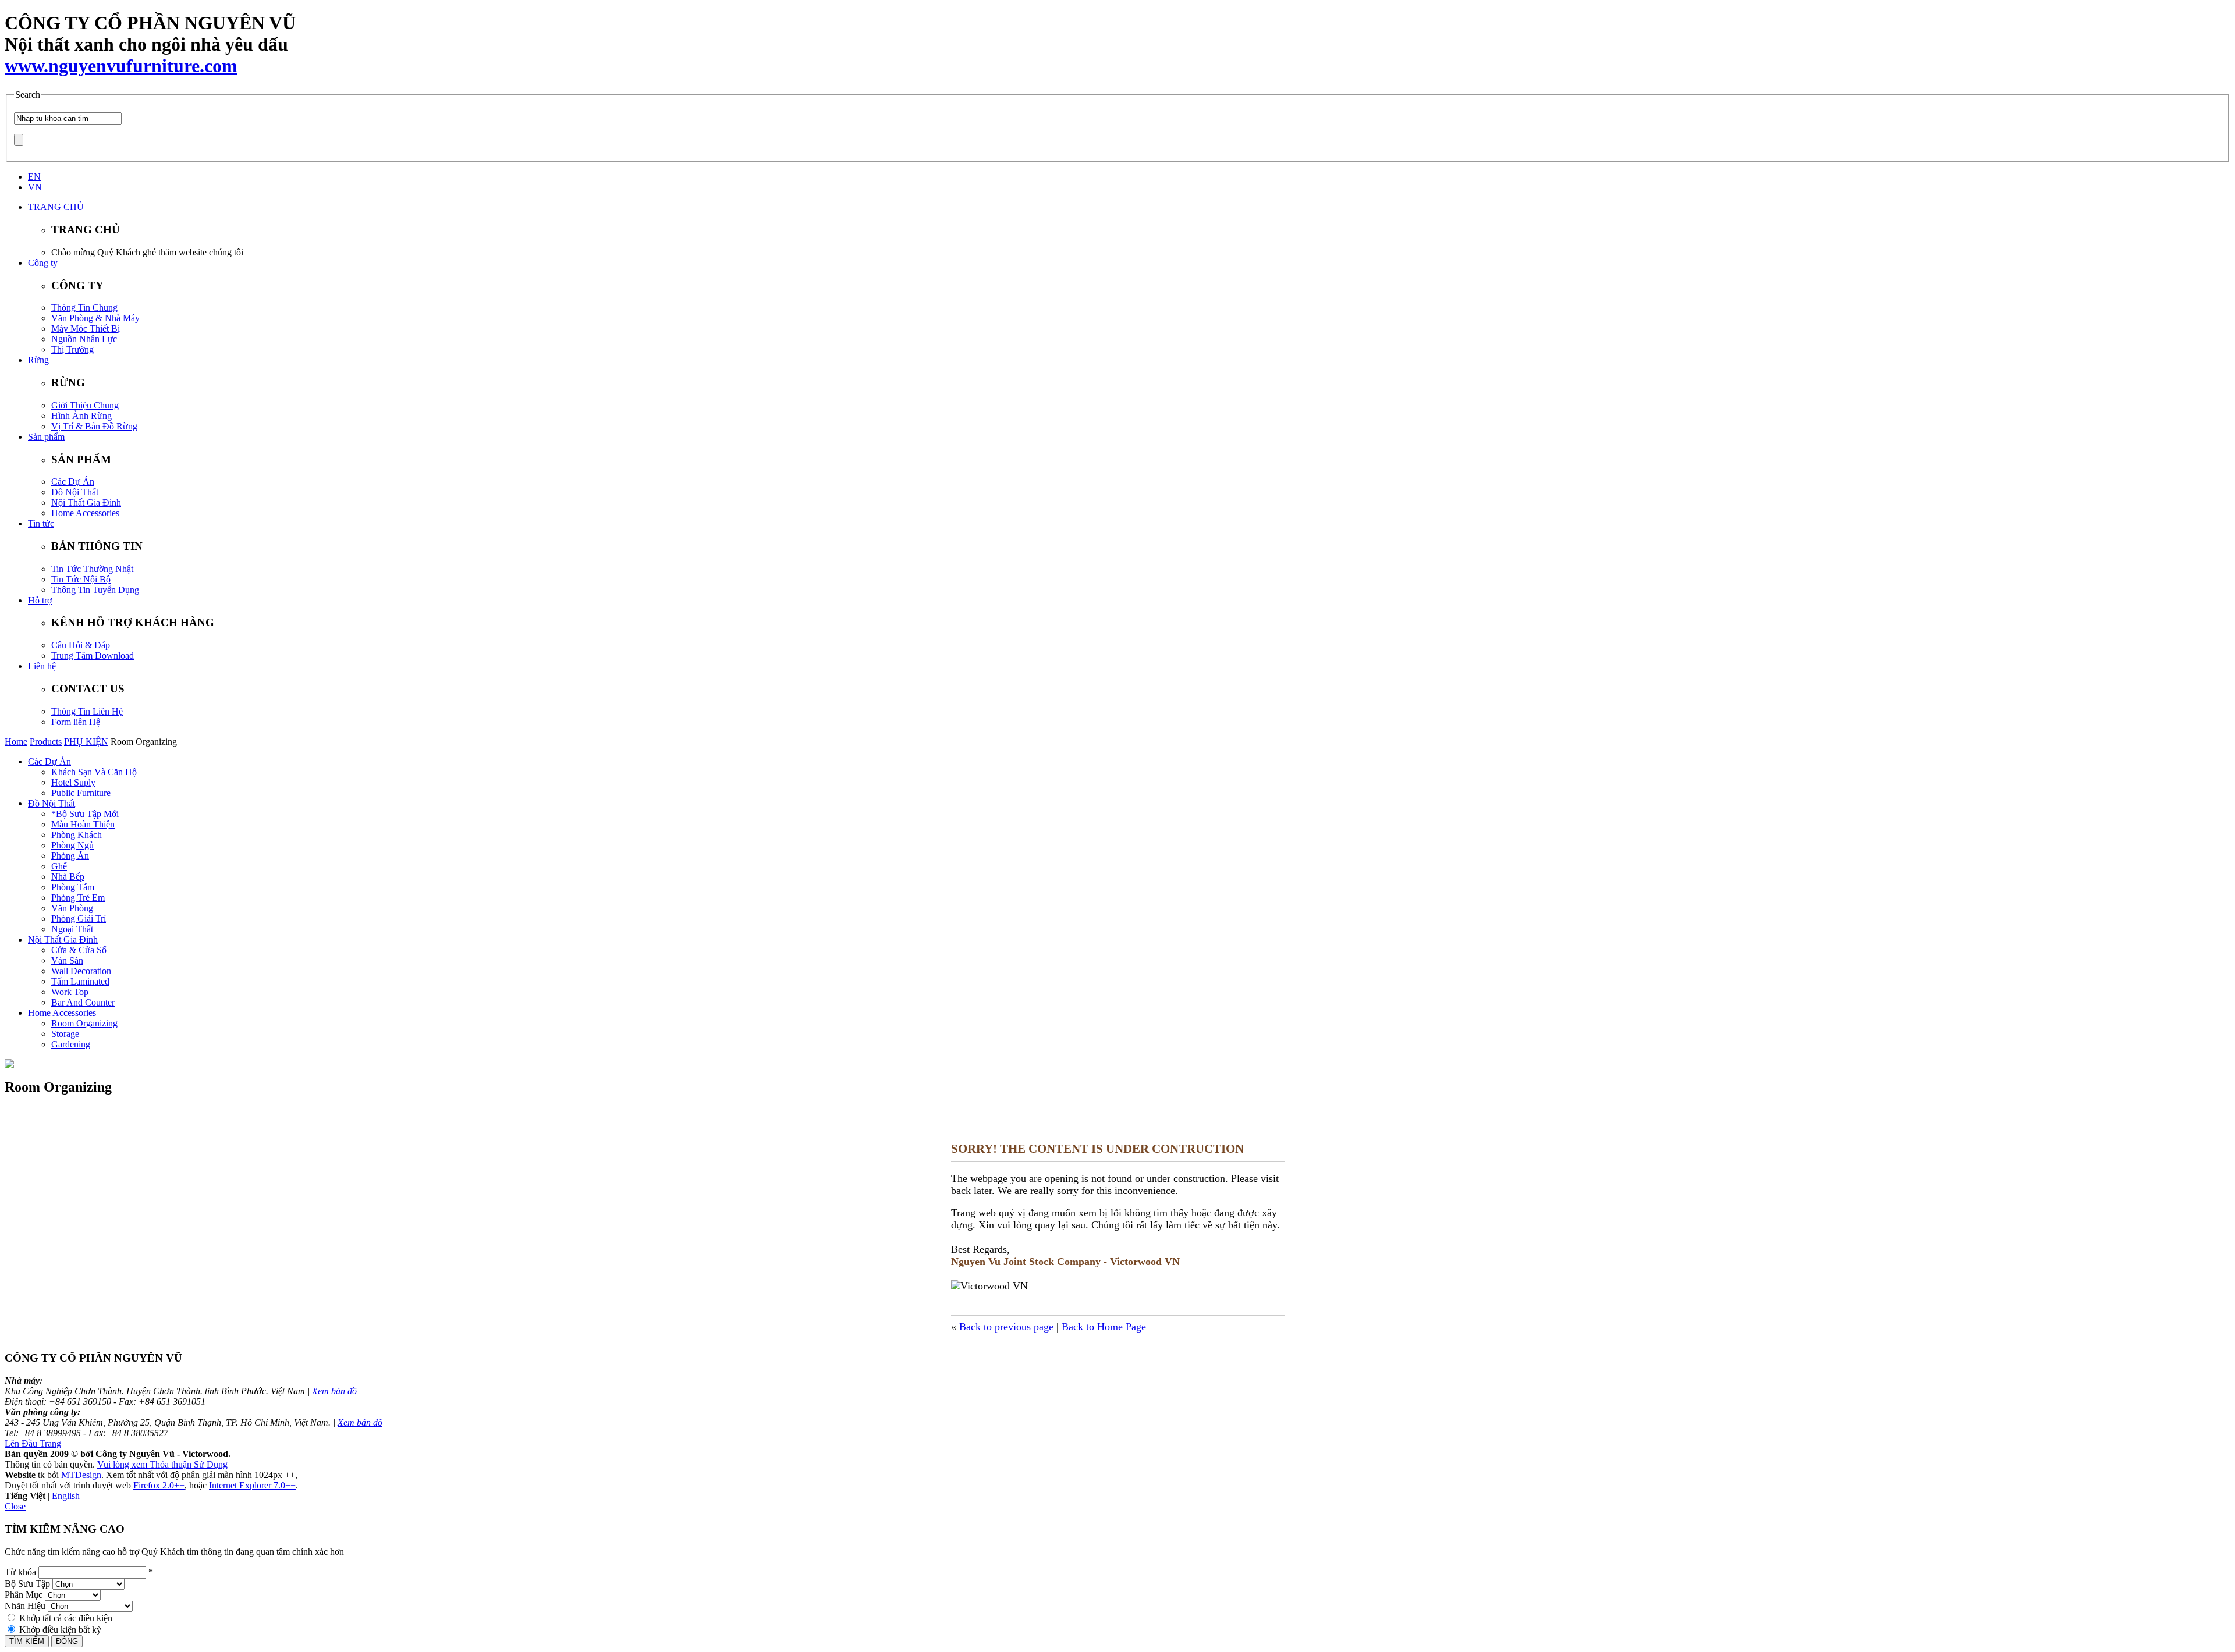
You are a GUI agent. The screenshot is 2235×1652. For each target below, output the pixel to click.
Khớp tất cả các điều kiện (66, 1618)
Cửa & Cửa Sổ (79, 950)
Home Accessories (85, 513)
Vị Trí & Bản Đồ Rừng (94, 426)
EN (34, 177)
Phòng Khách (77, 835)
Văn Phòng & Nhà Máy (95, 318)
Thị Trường (72, 349)
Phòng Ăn (70, 856)
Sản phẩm (46, 437)
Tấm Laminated (80, 981)
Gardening (71, 1044)
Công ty (43, 263)
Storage (65, 1034)
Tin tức (41, 523)
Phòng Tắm (73, 887)
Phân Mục (24, 1595)
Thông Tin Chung (84, 308)
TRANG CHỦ (56, 207)
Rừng (38, 360)
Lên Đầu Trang (33, 1443)
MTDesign (81, 1475)
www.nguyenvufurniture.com (121, 66)
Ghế (59, 866)
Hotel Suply (73, 782)
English (66, 1496)
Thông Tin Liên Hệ (87, 711)
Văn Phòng (72, 908)
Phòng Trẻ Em (78, 898)
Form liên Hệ (76, 722)
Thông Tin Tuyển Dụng (95, 590)
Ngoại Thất (72, 929)
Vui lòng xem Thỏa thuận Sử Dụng (162, 1464)
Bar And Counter (83, 1002)
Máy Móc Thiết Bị (86, 328)
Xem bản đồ (334, 1391)
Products (46, 742)
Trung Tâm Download (93, 656)
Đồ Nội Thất (75, 492)
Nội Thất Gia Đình (86, 502)
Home (16, 742)
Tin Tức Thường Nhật (92, 569)
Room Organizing (84, 1023)
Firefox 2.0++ (159, 1485)
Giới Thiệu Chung (85, 405)
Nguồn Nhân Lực (84, 339)
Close (15, 1506)
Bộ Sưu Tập (27, 1584)
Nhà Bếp (68, 877)
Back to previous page (1006, 1327)
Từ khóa (20, 1572)
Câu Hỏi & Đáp (81, 645)
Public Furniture (81, 793)
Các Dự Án (73, 482)
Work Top (70, 992)
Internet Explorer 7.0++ (252, 1485)
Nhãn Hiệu (25, 1606)
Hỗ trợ (40, 600)
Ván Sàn (67, 960)
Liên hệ (42, 666)
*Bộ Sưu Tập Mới (85, 814)
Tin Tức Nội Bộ (81, 579)
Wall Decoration (81, 971)
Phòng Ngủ (72, 845)
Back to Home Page (1104, 1327)
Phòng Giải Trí (79, 919)
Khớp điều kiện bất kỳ (60, 1630)
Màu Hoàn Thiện (83, 824)
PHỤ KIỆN (86, 742)
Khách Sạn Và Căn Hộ (94, 772)
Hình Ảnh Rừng (81, 416)
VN (35, 187)
